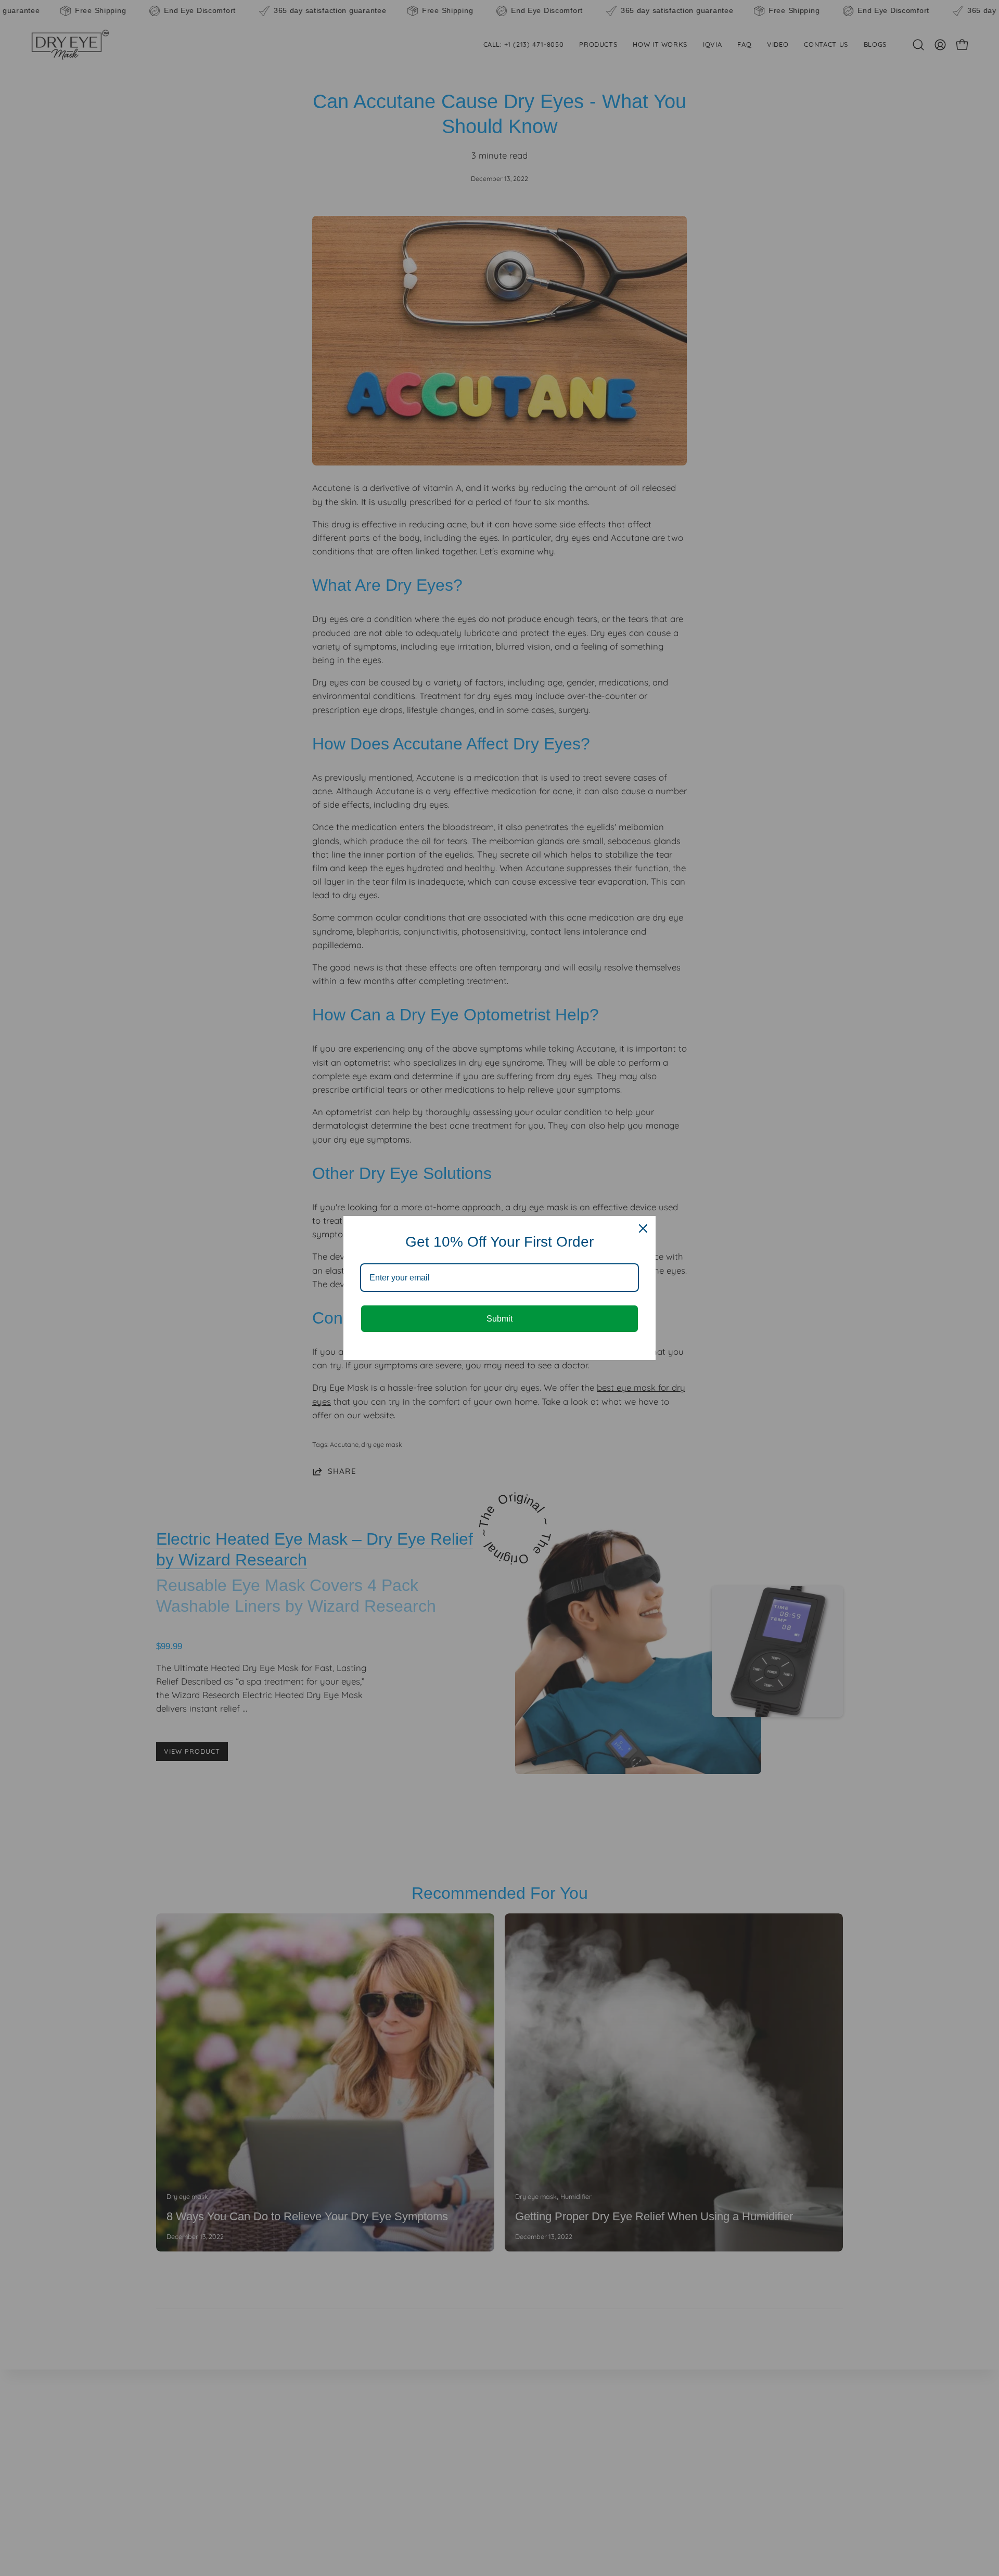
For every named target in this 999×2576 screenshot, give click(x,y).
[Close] (643, 1228)
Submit (499, 1319)
